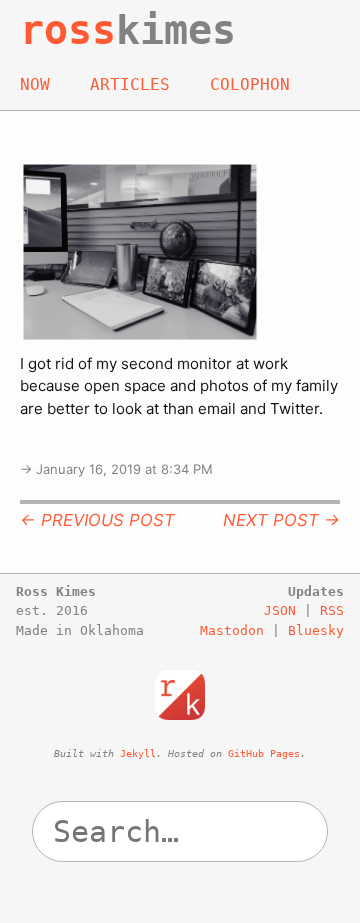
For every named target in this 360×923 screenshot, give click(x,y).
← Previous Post (97, 520)
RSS (332, 610)
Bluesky (316, 630)
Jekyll (138, 753)
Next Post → (281, 520)
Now (35, 84)
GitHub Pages (264, 753)
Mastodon (232, 630)
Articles (130, 84)
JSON (280, 610)
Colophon (250, 84)
